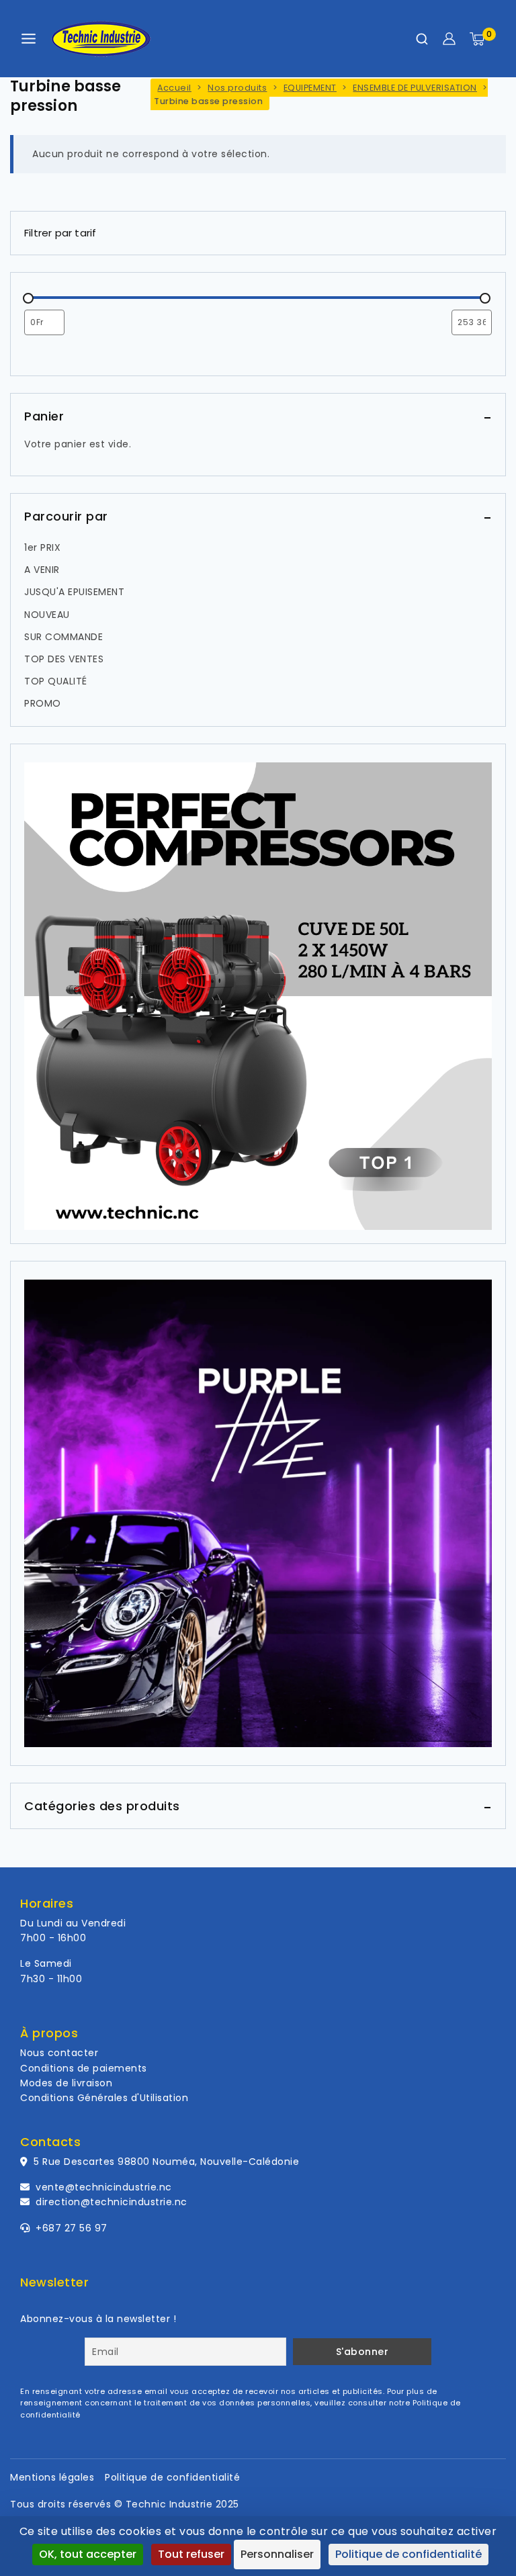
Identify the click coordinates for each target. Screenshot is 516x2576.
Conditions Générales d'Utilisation (104, 2098)
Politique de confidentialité (172, 2477)
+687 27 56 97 (70, 2228)
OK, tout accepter (88, 2554)
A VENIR (42, 570)
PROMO (43, 703)
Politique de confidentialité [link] (408, 2554)
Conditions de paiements (84, 2068)
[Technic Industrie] (101, 39)
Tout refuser (191, 2554)
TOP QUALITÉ (56, 681)
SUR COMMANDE (63, 637)
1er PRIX (42, 547)
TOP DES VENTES (64, 659)
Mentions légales (52, 2477)
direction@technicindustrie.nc (112, 2202)
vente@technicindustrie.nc (104, 2187)
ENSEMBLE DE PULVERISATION (415, 88)
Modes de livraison (66, 2083)
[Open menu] (29, 39)
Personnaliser (277, 2554)
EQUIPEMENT (310, 88)
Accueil (174, 88)
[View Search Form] (422, 39)
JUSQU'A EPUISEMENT (74, 592)
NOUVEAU (47, 615)
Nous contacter (59, 2053)
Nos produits (237, 88)
